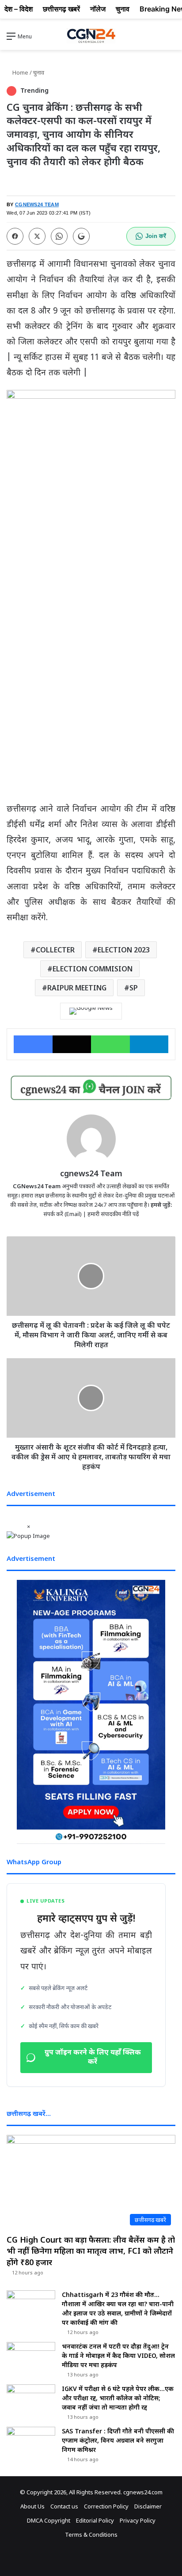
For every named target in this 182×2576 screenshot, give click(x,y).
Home (20, 72)
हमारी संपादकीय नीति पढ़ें (113, 1214)
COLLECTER (55, 950)
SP (134, 988)
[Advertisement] (91, 708)
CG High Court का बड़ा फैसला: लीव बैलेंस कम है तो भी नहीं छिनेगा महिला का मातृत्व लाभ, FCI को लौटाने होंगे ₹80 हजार (91, 2251)
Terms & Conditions (91, 2534)
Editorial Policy (95, 2520)
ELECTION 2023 (124, 950)
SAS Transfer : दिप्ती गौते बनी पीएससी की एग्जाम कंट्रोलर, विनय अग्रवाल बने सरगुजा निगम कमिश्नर (118, 2440)
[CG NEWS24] (91, 36)
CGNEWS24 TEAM (37, 204)
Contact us (64, 2506)
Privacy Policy (138, 2520)
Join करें (156, 236)
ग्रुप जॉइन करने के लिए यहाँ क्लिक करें (93, 2058)
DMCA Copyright (49, 2520)
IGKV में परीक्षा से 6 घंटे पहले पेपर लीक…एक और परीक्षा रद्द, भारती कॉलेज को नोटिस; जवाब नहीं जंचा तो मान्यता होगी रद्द (118, 2398)
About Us (32, 2506)
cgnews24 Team (91, 1173)
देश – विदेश (19, 9)
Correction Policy (106, 2506)
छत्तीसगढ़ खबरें (61, 9)
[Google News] (91, 1011)
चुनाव (39, 72)
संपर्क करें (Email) (63, 1214)
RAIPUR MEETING (77, 988)
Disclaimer (148, 2506)
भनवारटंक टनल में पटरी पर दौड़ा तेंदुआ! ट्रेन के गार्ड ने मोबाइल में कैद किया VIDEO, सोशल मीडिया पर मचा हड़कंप (118, 2355)
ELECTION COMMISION (93, 969)
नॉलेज (98, 9)
